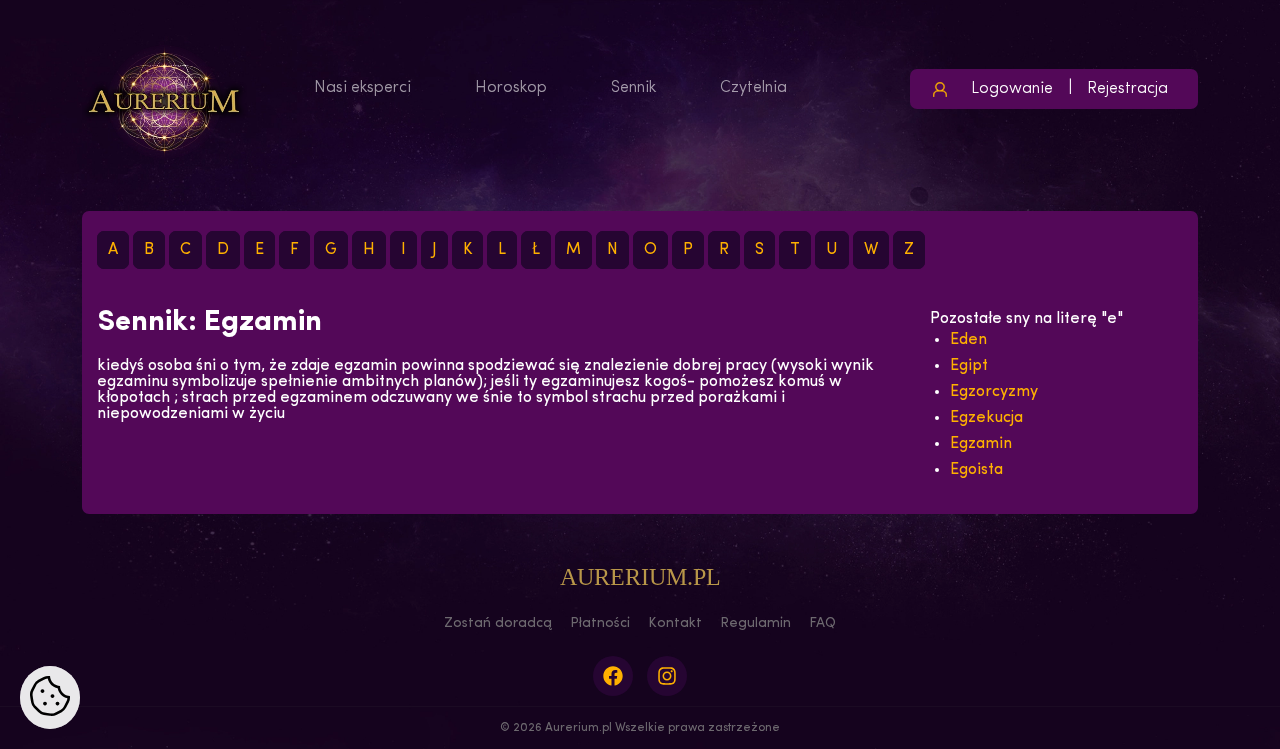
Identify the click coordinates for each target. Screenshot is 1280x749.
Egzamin (981, 444)
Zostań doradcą (498, 623)
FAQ (822, 623)
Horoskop (511, 88)
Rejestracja (1127, 89)
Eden (968, 340)
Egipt (969, 366)
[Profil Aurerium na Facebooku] (613, 676)
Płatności (600, 623)
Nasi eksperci (362, 88)
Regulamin (755, 623)
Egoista (976, 470)
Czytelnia (753, 88)
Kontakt (675, 623)
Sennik (633, 88)
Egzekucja (986, 418)
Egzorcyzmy (994, 392)
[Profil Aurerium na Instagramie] (667, 676)
